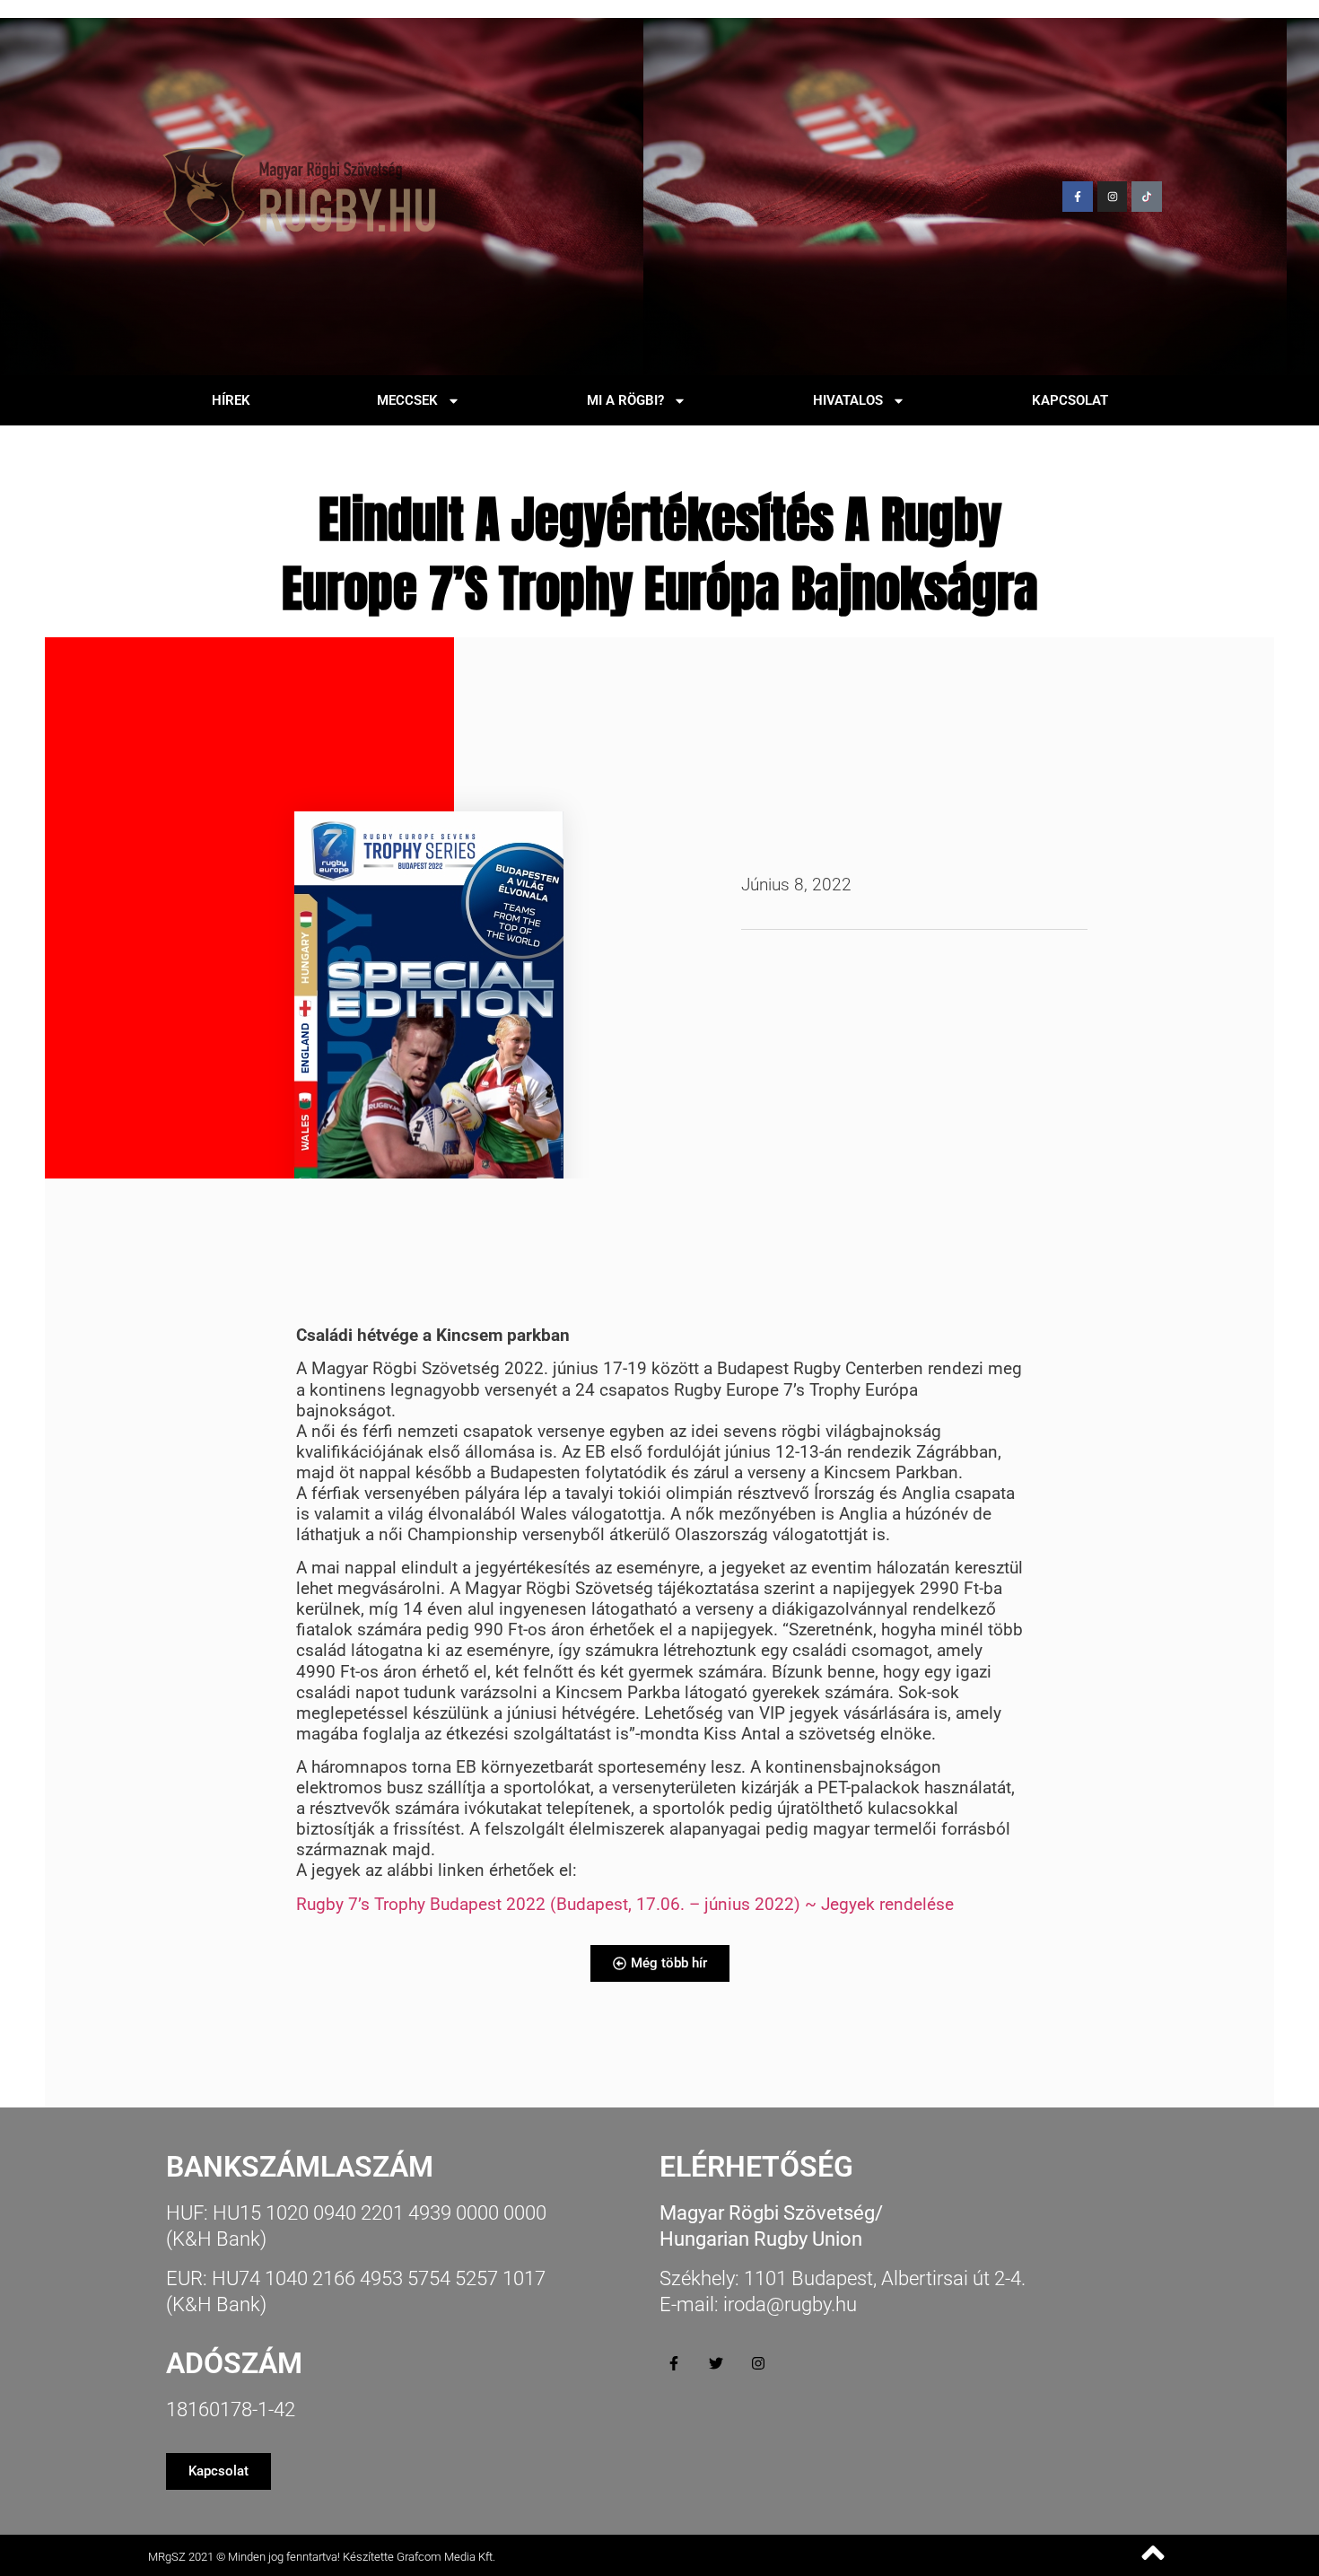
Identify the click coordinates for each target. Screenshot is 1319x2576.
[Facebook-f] (1078, 197)
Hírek (231, 400)
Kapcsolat (1070, 400)
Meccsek (407, 400)
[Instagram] (1113, 197)
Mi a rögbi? (625, 400)
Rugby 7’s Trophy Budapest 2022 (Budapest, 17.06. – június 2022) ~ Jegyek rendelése (625, 1904)
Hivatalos (848, 400)
